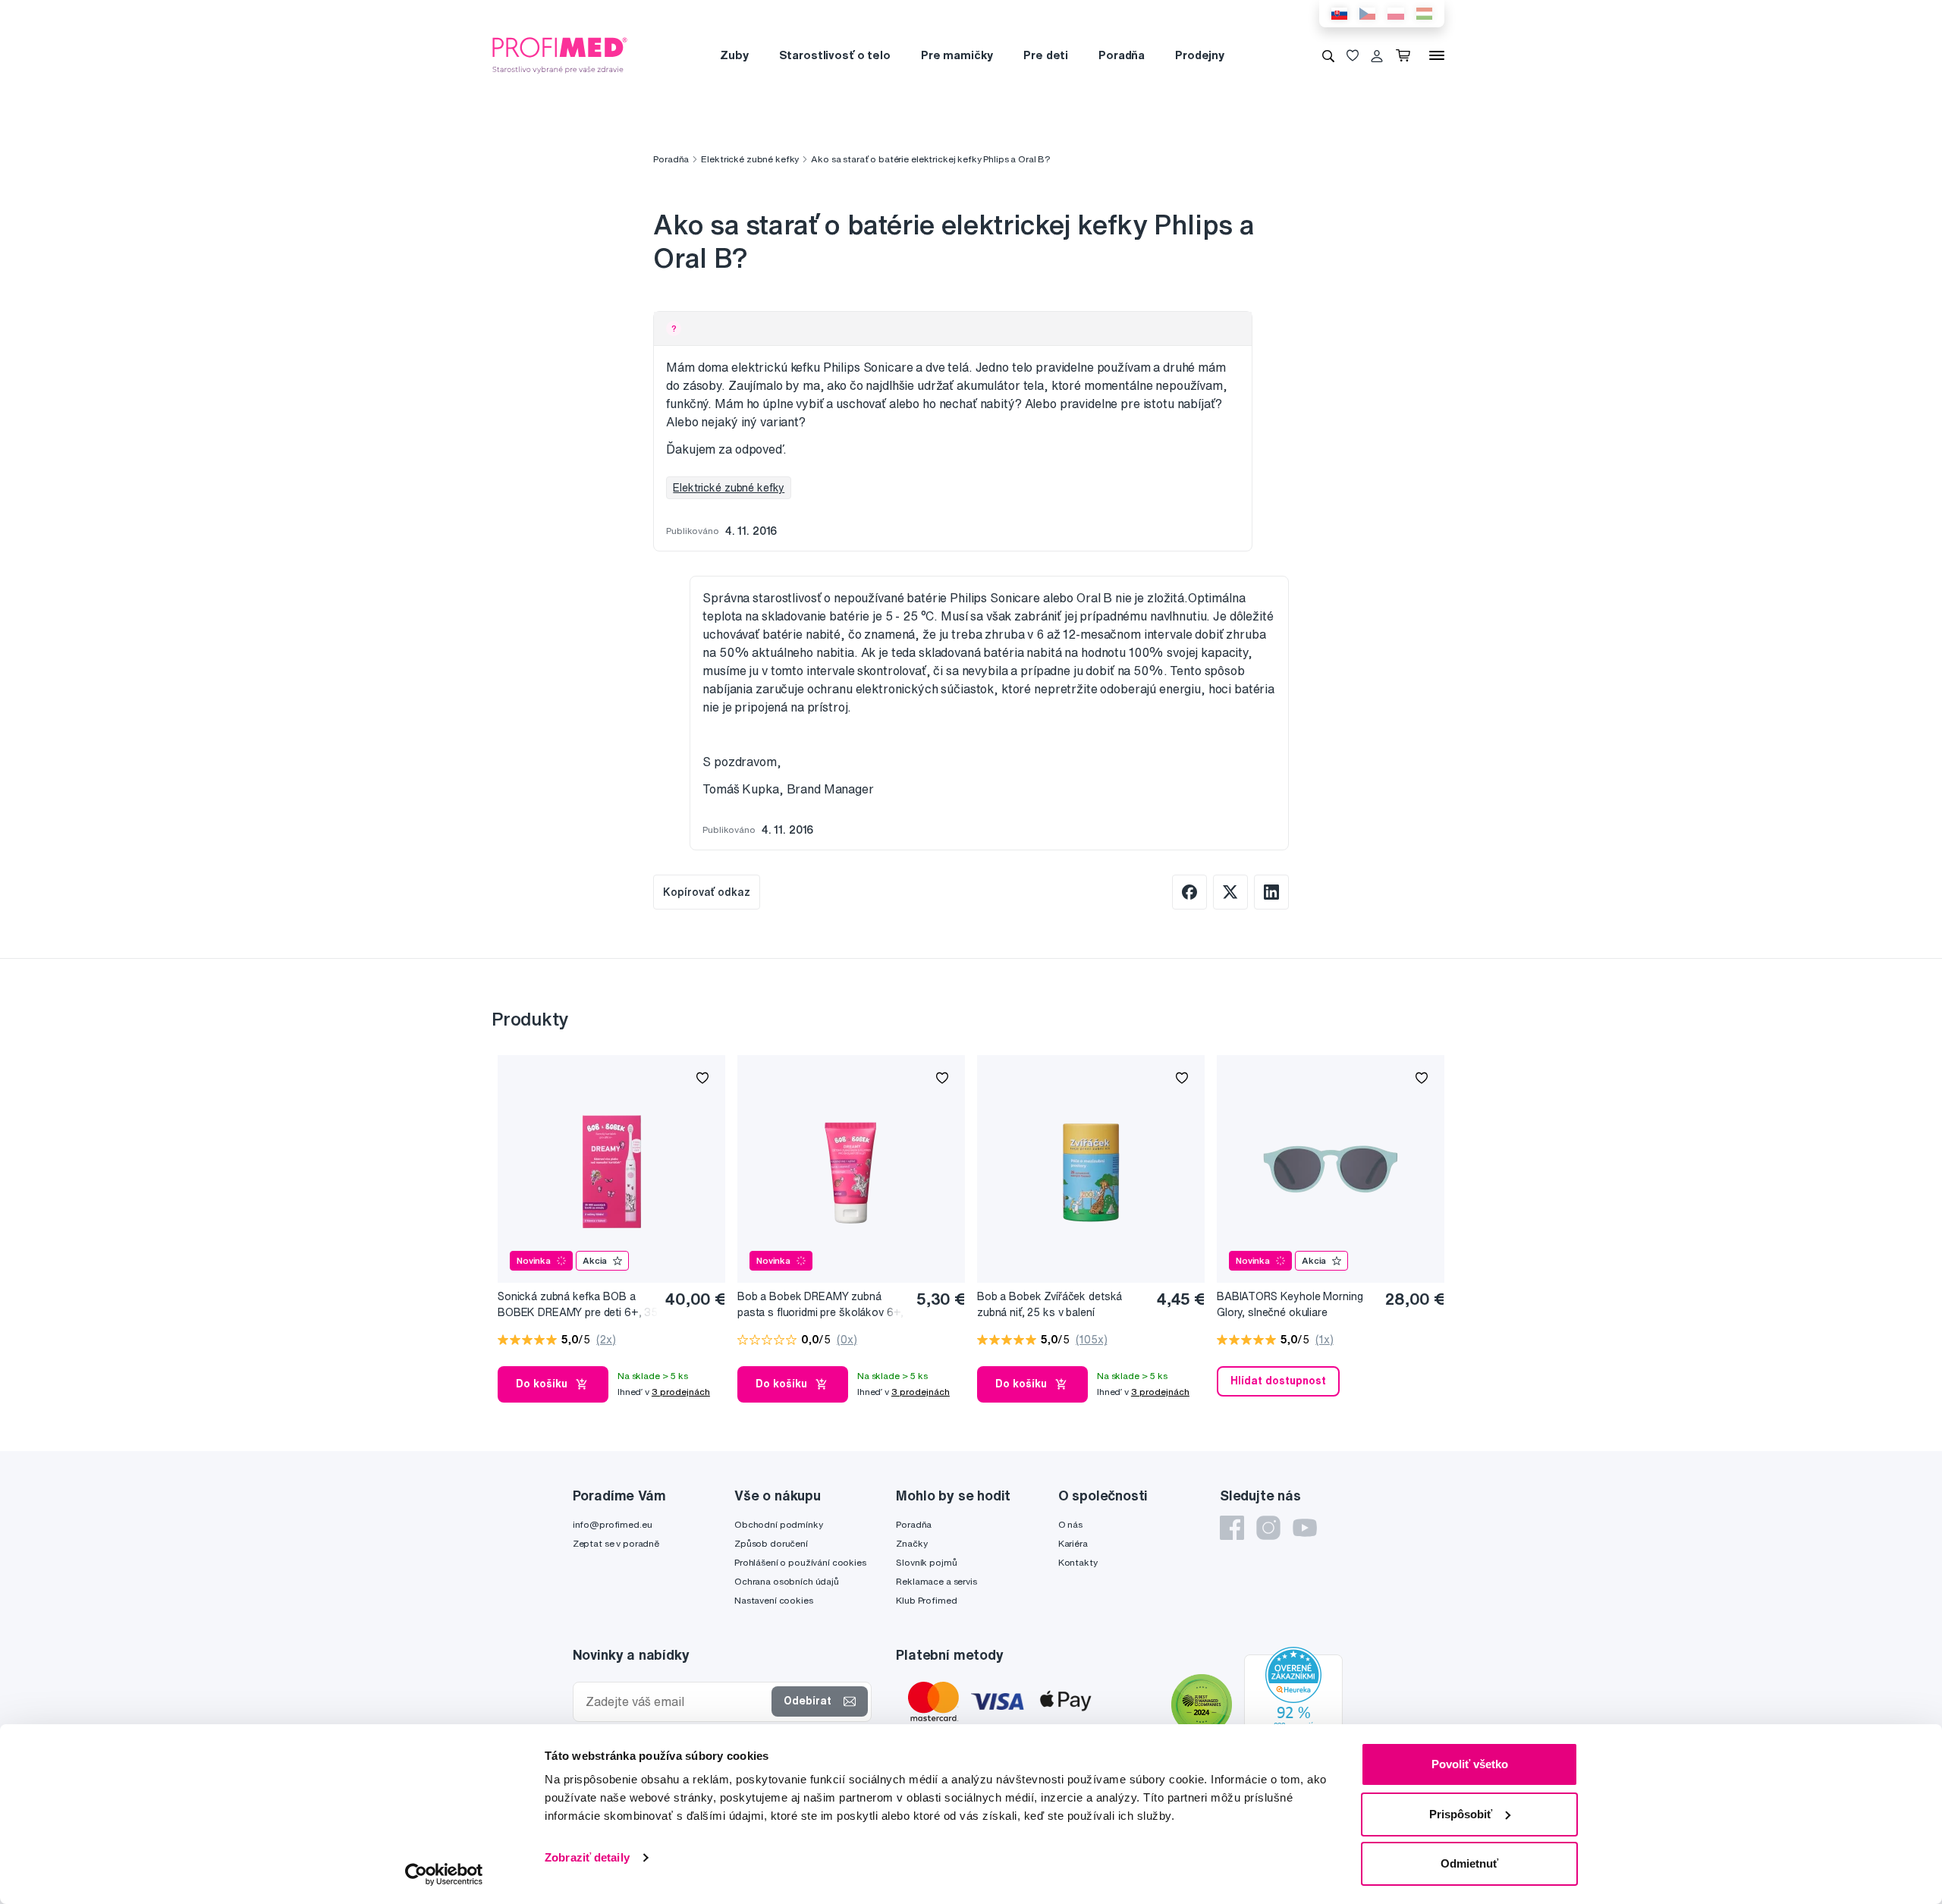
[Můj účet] (1377, 55)
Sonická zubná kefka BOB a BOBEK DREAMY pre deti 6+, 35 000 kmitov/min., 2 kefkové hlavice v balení (578, 1305)
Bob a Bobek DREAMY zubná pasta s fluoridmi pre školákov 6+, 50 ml (820, 1305)
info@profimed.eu (613, 1524)
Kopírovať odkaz (707, 892)
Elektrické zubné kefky (750, 159)
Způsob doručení (771, 1543)
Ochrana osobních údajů (787, 1581)
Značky (911, 1543)
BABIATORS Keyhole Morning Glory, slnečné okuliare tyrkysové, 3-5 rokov (1290, 1305)
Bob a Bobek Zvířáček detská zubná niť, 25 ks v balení (1050, 1304)
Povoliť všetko (1470, 1764)
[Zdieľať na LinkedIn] (1271, 892)
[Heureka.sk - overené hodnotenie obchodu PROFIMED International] (1293, 1707)
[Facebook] (1232, 1528)
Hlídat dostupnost (1278, 1381)
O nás (1070, 1524)
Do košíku (542, 1384)
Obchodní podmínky (779, 1524)
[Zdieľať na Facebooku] (1189, 892)
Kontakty (1078, 1562)
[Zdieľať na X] (1230, 892)
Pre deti (1046, 55)
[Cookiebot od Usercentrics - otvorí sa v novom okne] (444, 1874)
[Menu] (1437, 55)
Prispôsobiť (1461, 1814)
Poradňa (1122, 55)
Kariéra (1073, 1543)
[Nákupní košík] (1406, 55)
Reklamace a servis (936, 1581)
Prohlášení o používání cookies (800, 1562)
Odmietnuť (1469, 1863)
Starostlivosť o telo (835, 55)
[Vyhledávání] (1328, 55)
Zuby (734, 55)
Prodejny (1200, 55)
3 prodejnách (681, 1392)
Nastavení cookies (774, 1600)
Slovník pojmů (926, 1562)
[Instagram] (1268, 1528)
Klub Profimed (926, 1600)
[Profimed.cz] (560, 55)
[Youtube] (1305, 1528)
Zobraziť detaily (587, 1857)
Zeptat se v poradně (616, 1543)
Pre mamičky (957, 55)
